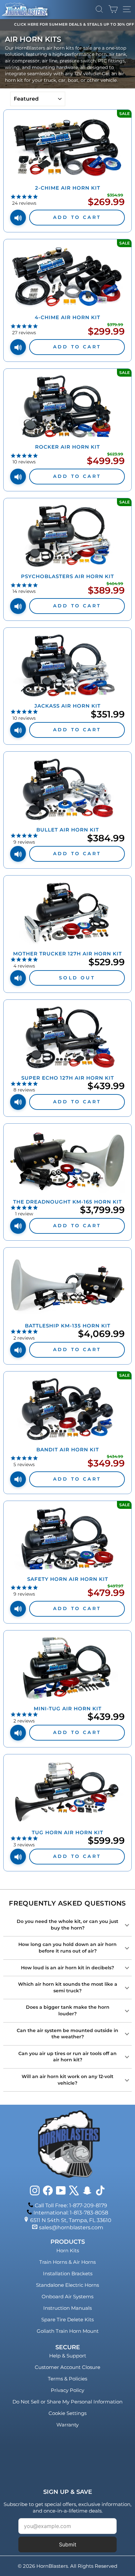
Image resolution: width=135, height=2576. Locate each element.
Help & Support (68, 2356)
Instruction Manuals (67, 2308)
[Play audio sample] (18, 218)
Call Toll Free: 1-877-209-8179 (71, 2205)
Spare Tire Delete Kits (67, 2319)
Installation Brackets (68, 2273)
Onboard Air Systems (67, 2296)
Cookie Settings (67, 2413)
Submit (68, 2544)
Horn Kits (68, 2250)
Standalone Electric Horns (67, 2285)
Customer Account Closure (67, 2367)
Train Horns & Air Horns (67, 2262)
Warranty (67, 2425)
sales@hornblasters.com (71, 2227)
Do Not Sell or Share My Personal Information (67, 2402)
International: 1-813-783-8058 (71, 2213)
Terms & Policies (67, 2379)
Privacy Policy (67, 2390)
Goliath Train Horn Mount (68, 2331)
